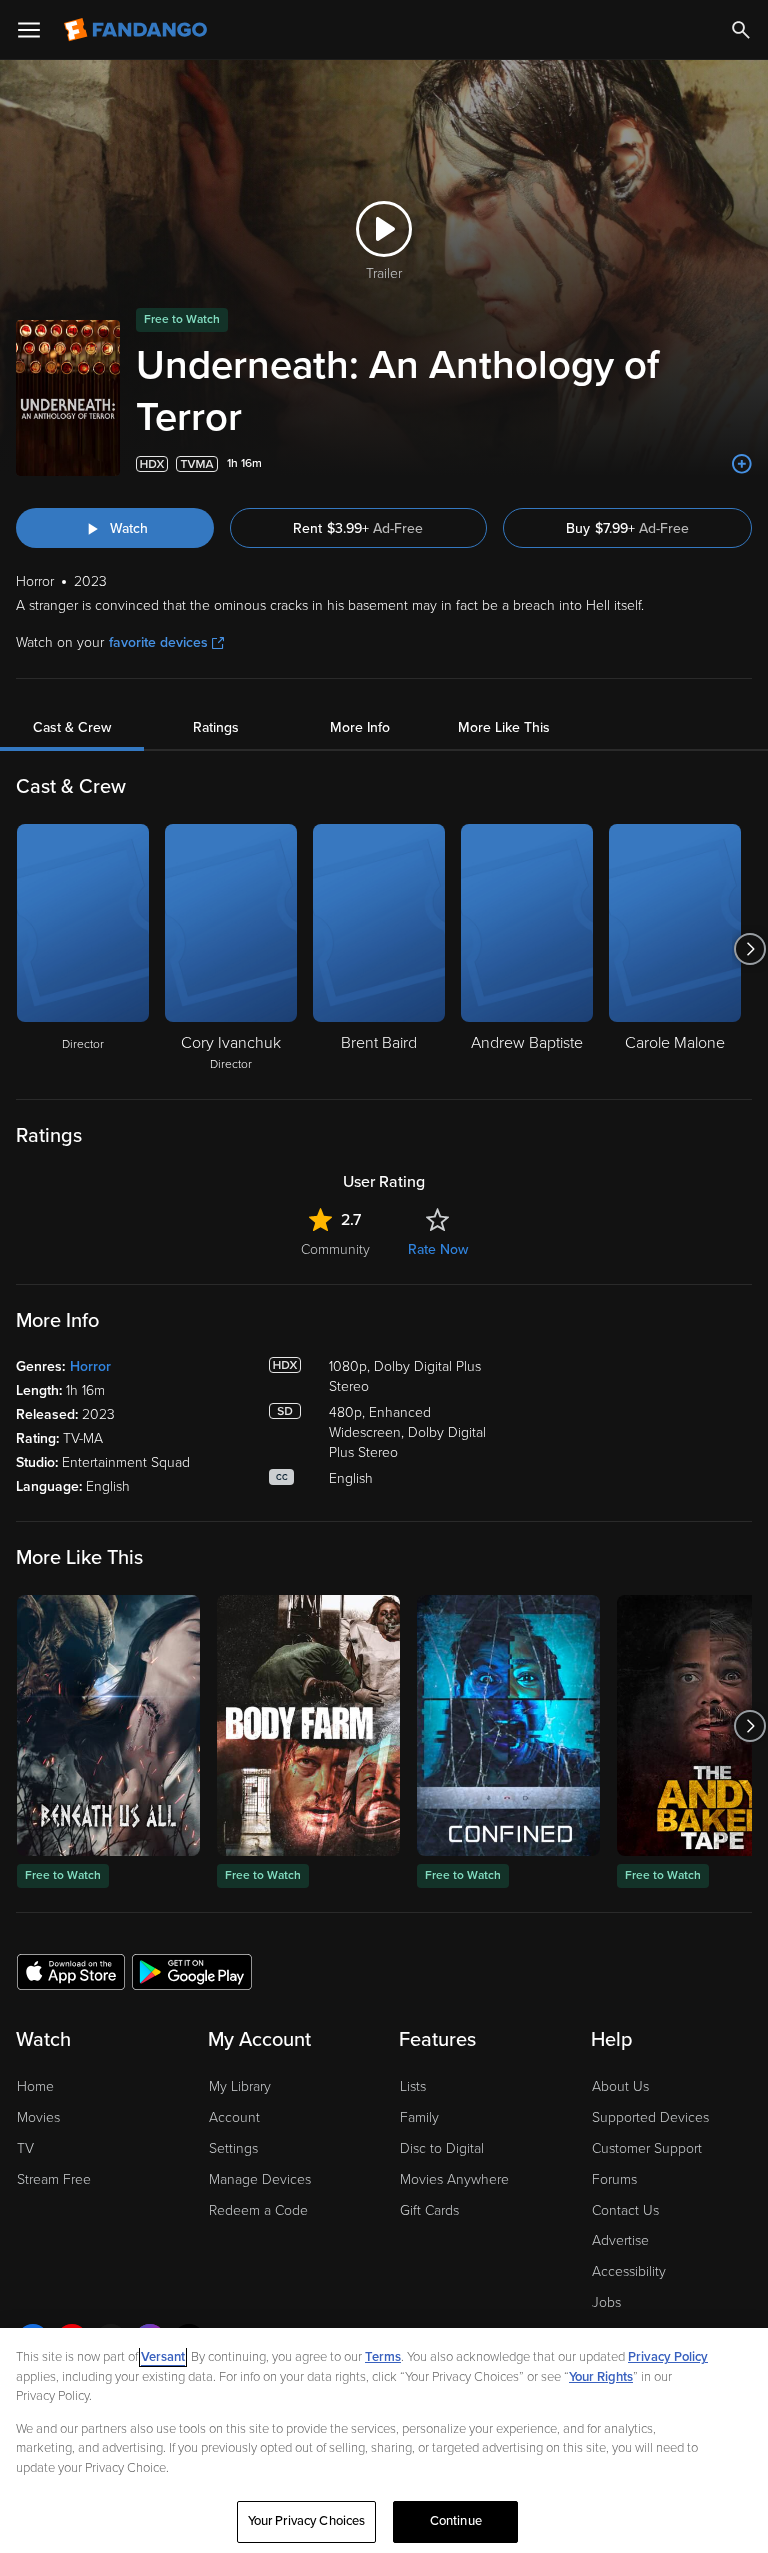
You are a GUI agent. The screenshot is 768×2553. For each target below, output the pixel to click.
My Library (240, 2086)
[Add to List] (742, 464)
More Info (360, 727)
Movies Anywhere (454, 2179)
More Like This (504, 727)
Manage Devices (260, 2179)
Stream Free (54, 2179)
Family (419, 2117)
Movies (38, 2117)
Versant (163, 2357)
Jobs (606, 2302)
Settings (233, 2148)
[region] (384, 2440)
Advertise (620, 2240)
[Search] (741, 30)
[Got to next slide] (749, 949)
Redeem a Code (258, 2210)
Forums (614, 2179)
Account (234, 2117)
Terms (383, 2357)
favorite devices (158, 642)
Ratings (216, 727)
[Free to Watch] (108, 1725)
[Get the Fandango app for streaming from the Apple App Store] (71, 1971)
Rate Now (438, 1249)
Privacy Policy (668, 2357)
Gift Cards (429, 2210)
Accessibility (629, 2271)
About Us (620, 2086)
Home (35, 2086)
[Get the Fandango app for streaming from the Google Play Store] (192, 1971)
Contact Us (625, 2210)
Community (335, 1249)
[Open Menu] (29, 30)
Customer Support (647, 2148)
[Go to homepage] (137, 30)
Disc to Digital (442, 2148)
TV (25, 2148)
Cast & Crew (72, 727)
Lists (413, 2086)
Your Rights (601, 2377)
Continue (456, 2521)
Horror (90, 1366)
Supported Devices (650, 2117)
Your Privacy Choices (307, 2521)
